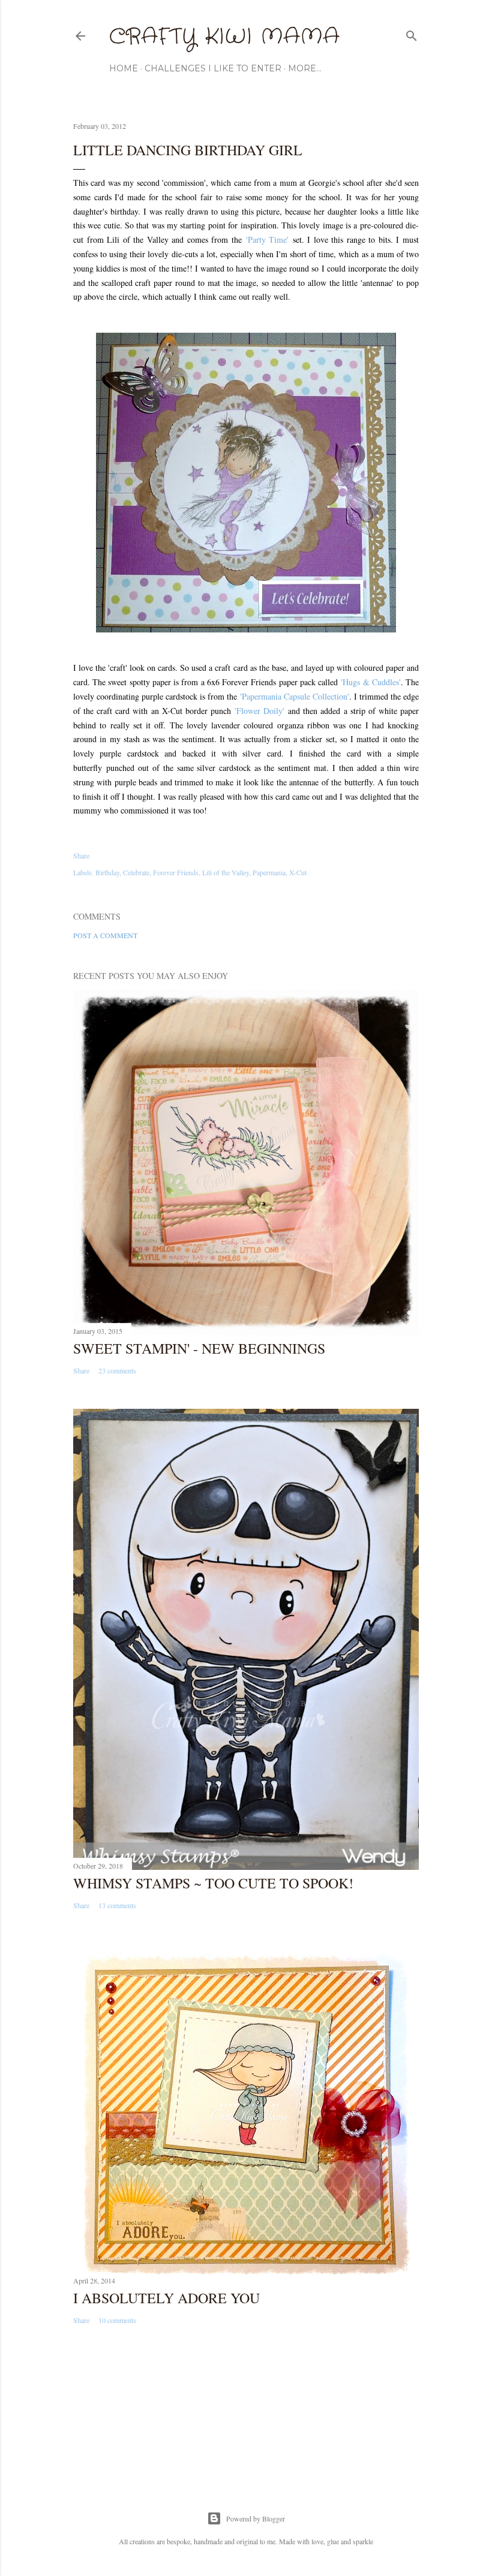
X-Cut (298, 872)
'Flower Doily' (259, 711)
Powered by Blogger (256, 2518)
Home (124, 68)
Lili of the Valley (226, 872)
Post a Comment (105, 935)
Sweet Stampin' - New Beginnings (199, 1348)
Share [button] (81, 855)
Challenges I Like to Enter (213, 68)
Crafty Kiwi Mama (224, 37)
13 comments (117, 1905)
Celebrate (136, 872)
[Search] (412, 33)
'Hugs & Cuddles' (370, 682)
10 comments (117, 2320)
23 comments (117, 1370)
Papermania (269, 872)
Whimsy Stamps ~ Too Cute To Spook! (213, 1883)
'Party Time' (268, 239)
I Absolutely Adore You (166, 2298)
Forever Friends (176, 872)
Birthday (107, 872)
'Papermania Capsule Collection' (295, 696)
